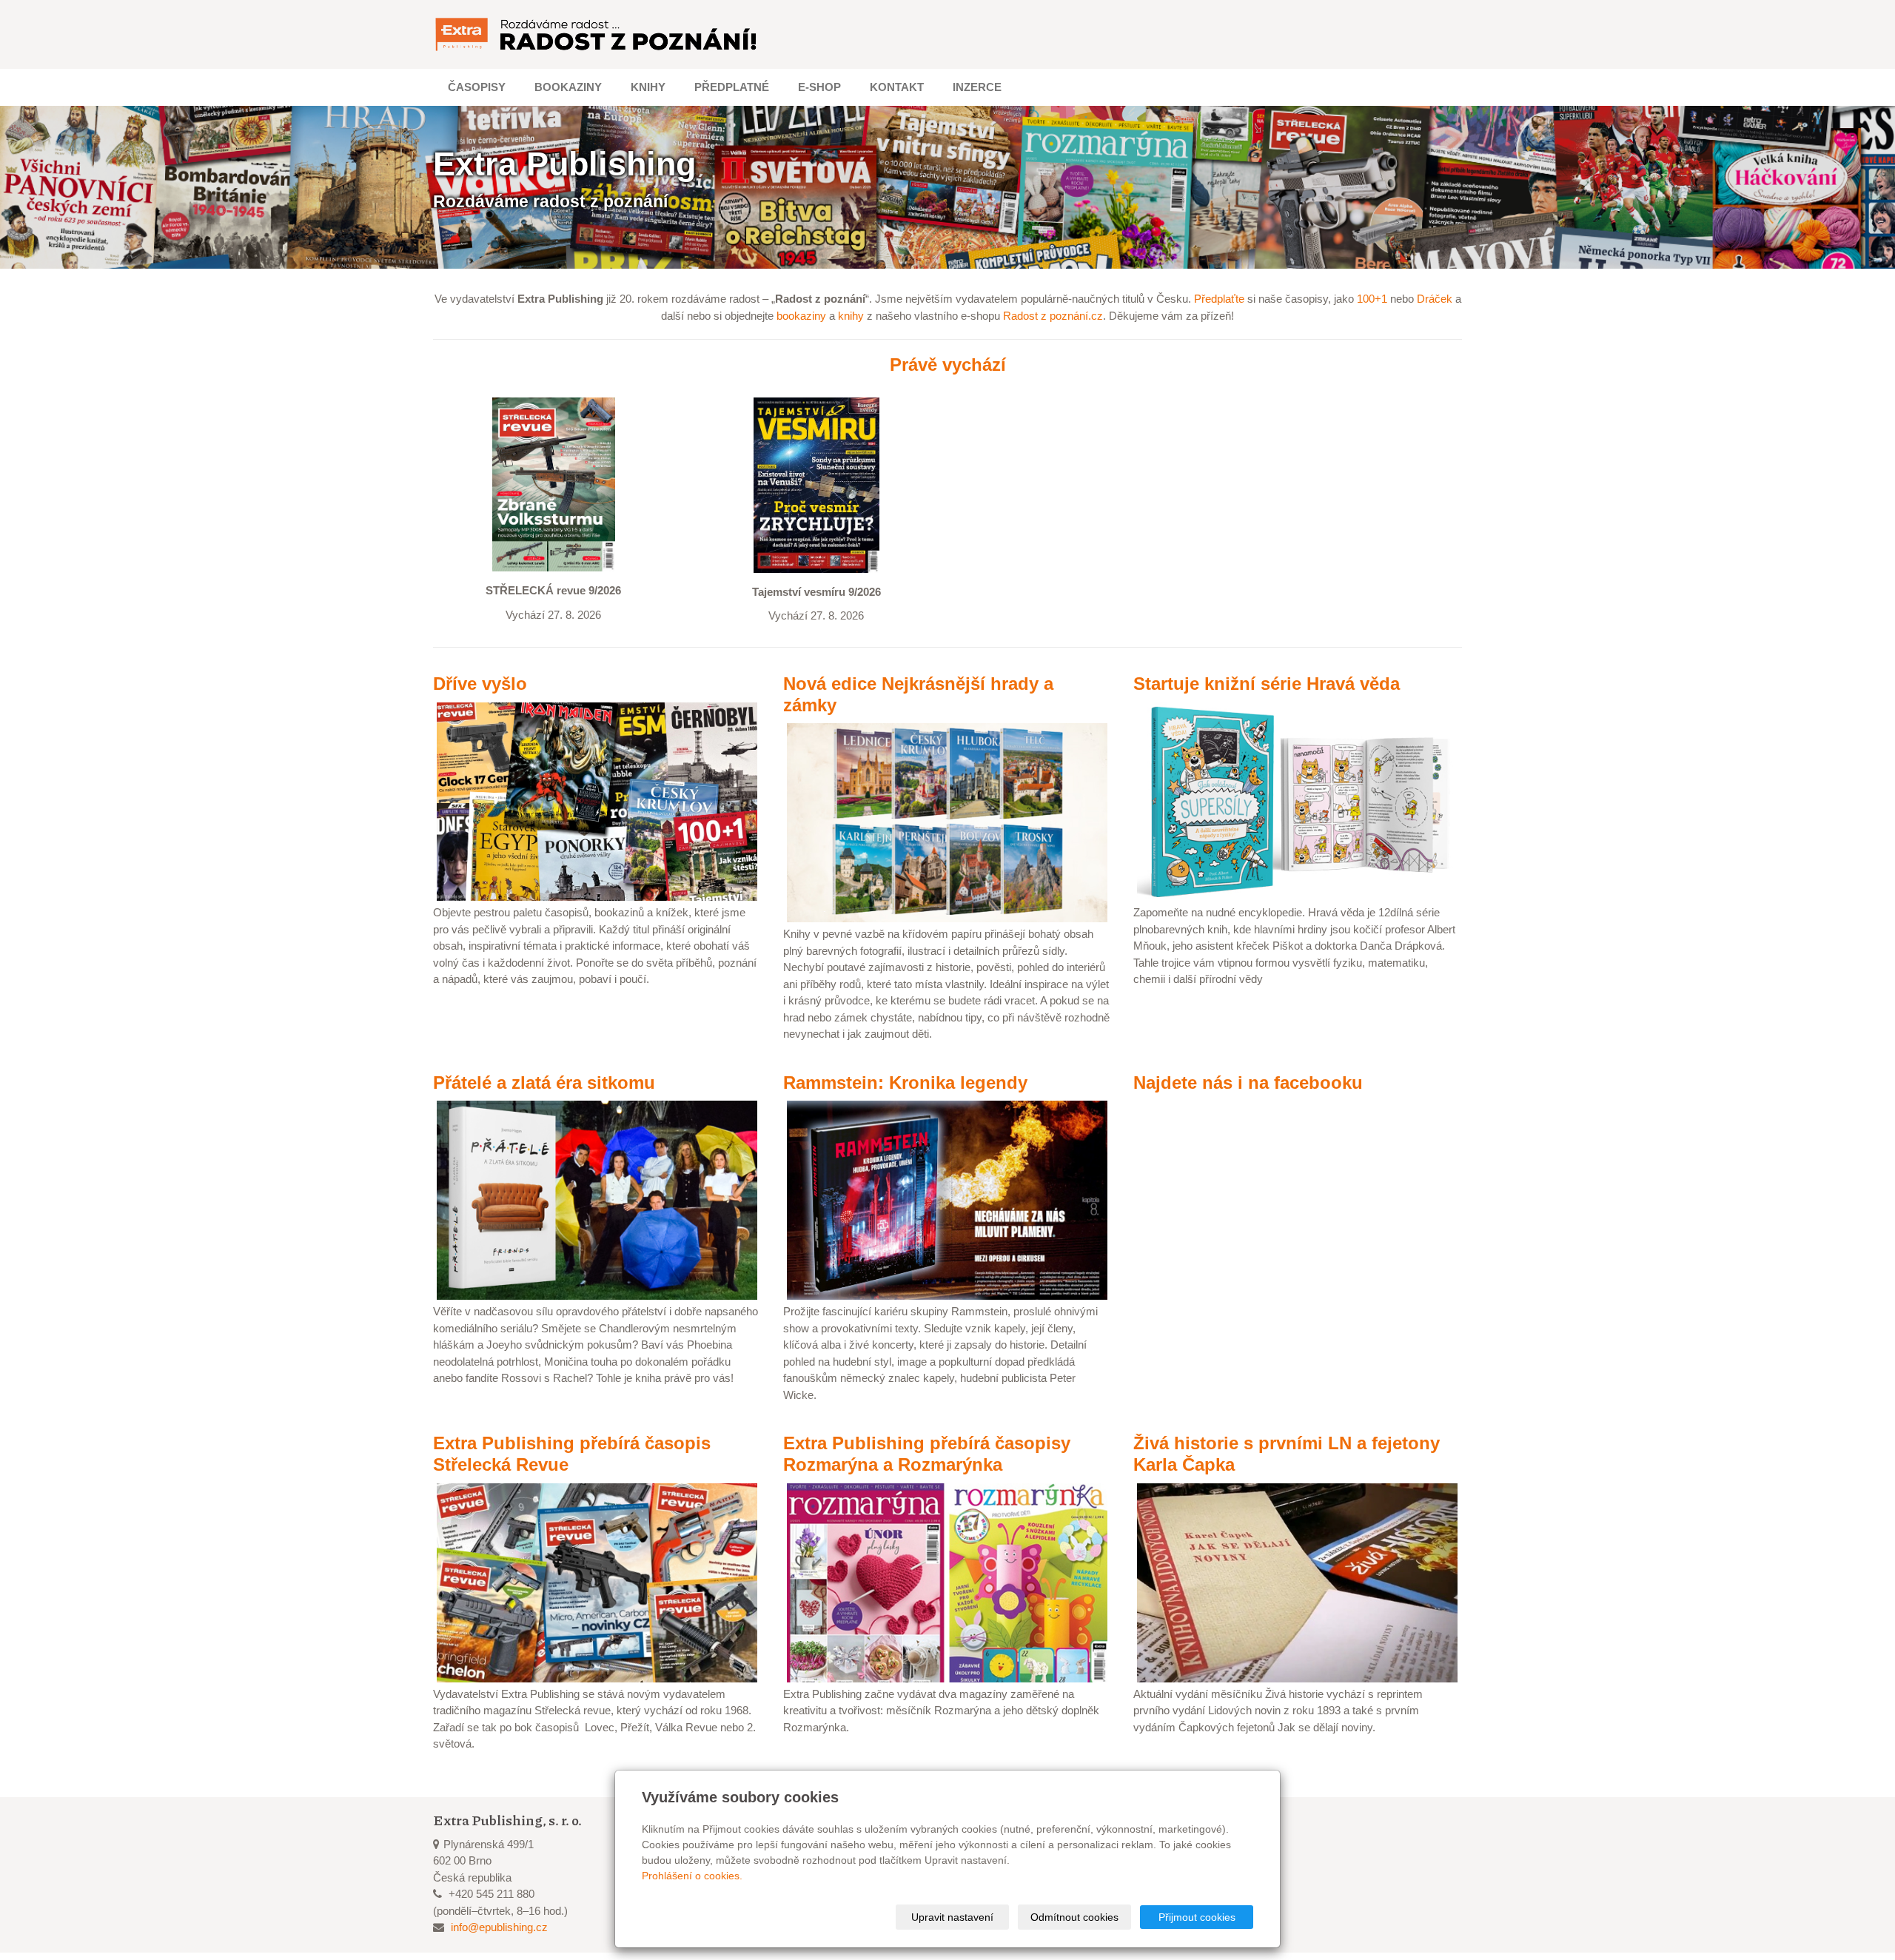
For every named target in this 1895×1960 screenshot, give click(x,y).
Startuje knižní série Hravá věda (1267, 684)
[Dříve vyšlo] (597, 801)
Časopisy (477, 87)
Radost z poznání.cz (1053, 316)
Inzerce (977, 87)
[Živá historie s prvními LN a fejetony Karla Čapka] (1297, 1581)
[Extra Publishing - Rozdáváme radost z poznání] (597, 34)
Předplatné (732, 87)
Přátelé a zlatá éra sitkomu (544, 1083)
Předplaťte (1219, 299)
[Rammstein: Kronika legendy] (947, 1199)
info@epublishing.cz (499, 1927)
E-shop (819, 87)
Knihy (648, 87)
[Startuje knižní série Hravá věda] (1297, 801)
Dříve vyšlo (480, 684)
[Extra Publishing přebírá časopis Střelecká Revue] (597, 1581)
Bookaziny (568, 87)
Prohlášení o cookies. (692, 1876)
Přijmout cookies (1197, 1917)
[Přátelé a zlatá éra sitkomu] (597, 1199)
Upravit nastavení (952, 1917)
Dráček (1435, 299)
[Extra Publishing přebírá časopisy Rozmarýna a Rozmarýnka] (947, 1581)
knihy (851, 316)
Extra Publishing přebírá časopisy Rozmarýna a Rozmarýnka (927, 1454)
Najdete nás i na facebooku (1248, 1083)
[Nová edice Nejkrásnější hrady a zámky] (947, 822)
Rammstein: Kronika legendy (905, 1083)
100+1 (1372, 299)
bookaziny (801, 316)
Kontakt (897, 87)
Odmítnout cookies (1074, 1917)
